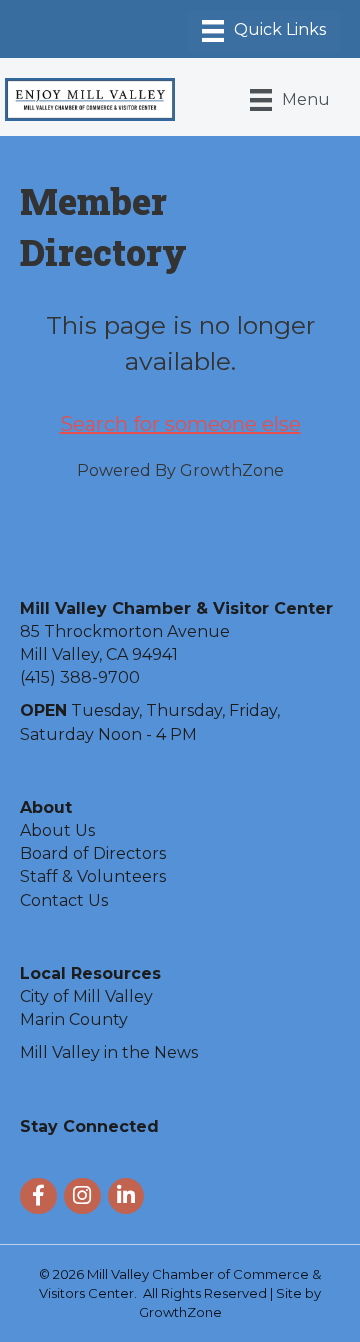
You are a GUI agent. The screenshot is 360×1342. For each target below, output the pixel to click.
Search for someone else (180, 424)
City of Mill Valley (86, 996)
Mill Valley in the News (109, 1052)
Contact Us (64, 900)
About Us (57, 830)
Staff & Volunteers (93, 876)
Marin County (74, 1019)
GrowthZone (232, 470)
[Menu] (264, 31)
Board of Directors (93, 853)
